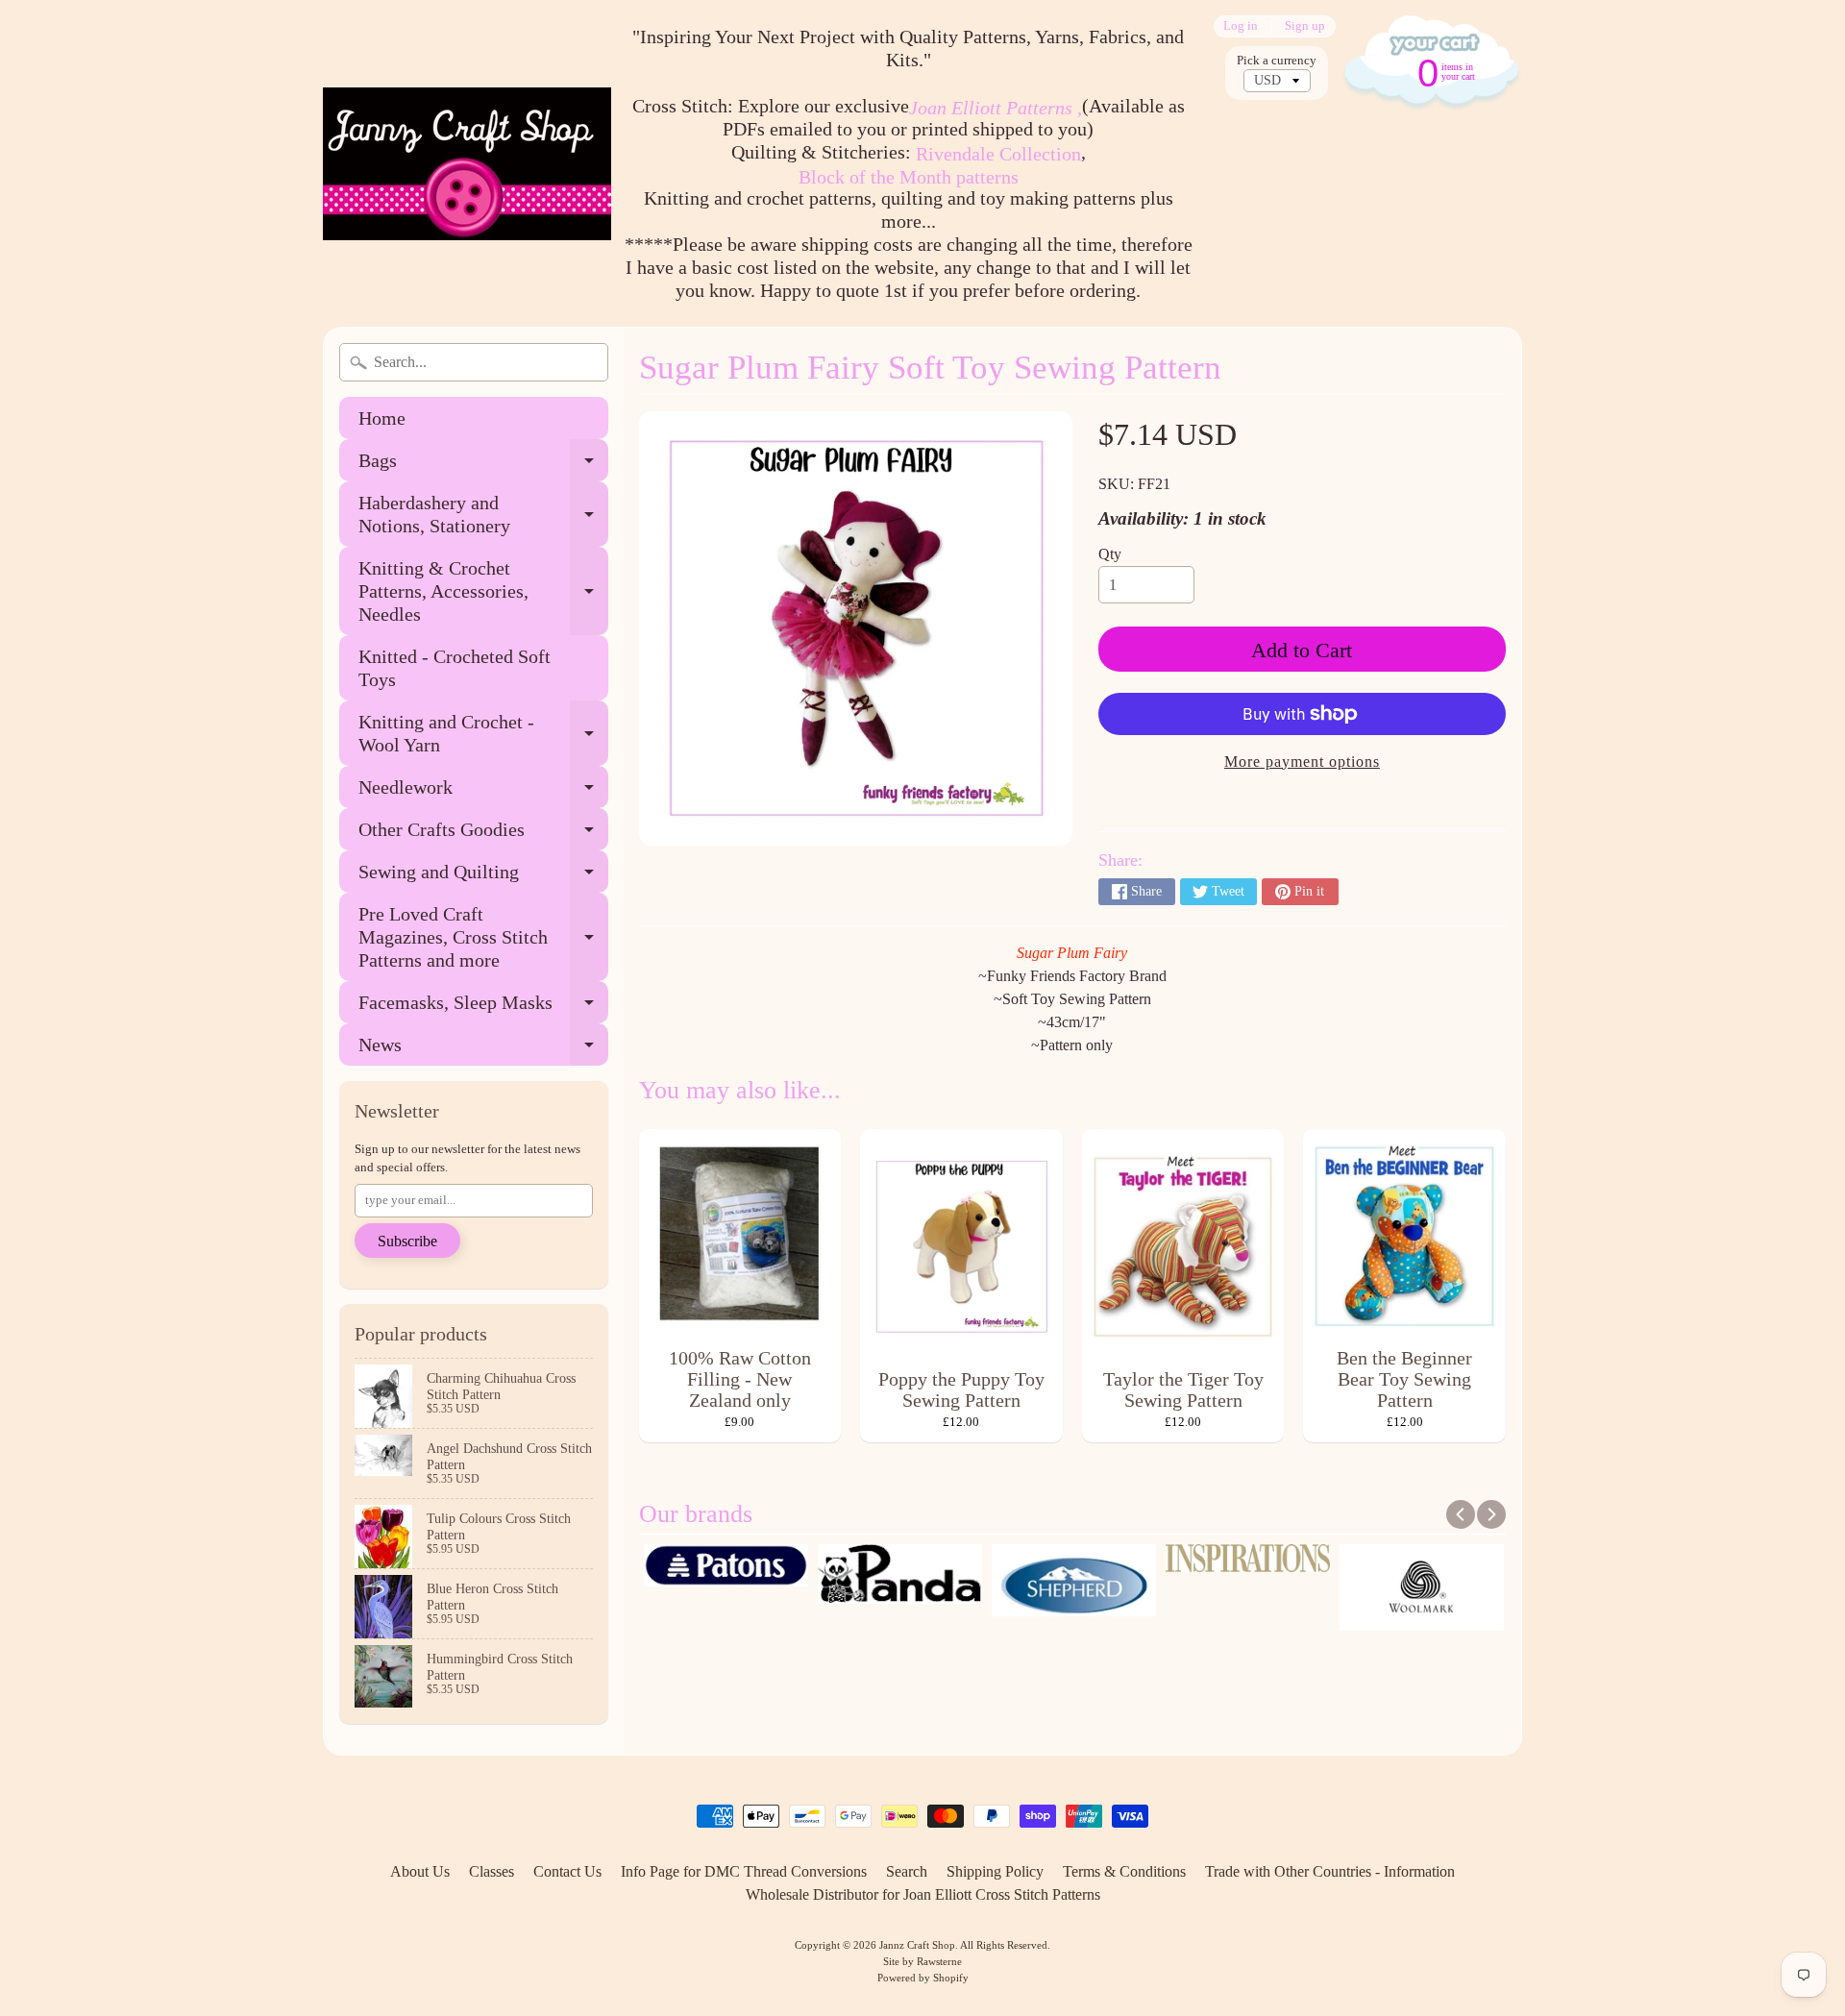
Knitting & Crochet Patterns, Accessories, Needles (483, 591)
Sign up (1305, 26)
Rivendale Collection (998, 154)
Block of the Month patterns (909, 177)
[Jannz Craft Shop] (467, 164)
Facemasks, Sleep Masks (483, 1008)
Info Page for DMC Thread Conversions (744, 1871)
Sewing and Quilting (483, 877)
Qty (1110, 554)
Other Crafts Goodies (483, 835)
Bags (483, 466)
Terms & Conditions (1124, 1871)
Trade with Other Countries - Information (1330, 1871)
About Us (420, 1871)
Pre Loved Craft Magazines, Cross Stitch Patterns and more (483, 937)
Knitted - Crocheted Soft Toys (455, 668)
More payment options (1302, 762)
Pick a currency (1277, 61)
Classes (492, 1871)
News (483, 1050)
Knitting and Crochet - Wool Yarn (483, 734)
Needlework (483, 792)
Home (382, 418)
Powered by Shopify (923, 1978)
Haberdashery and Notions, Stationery (483, 515)
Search (907, 1871)
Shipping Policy (995, 1871)
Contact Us (567, 1871)
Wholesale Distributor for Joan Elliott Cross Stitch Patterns (923, 1894)
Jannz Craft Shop (917, 1945)
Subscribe (407, 1241)
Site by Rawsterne (922, 1961)
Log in (1241, 26)
